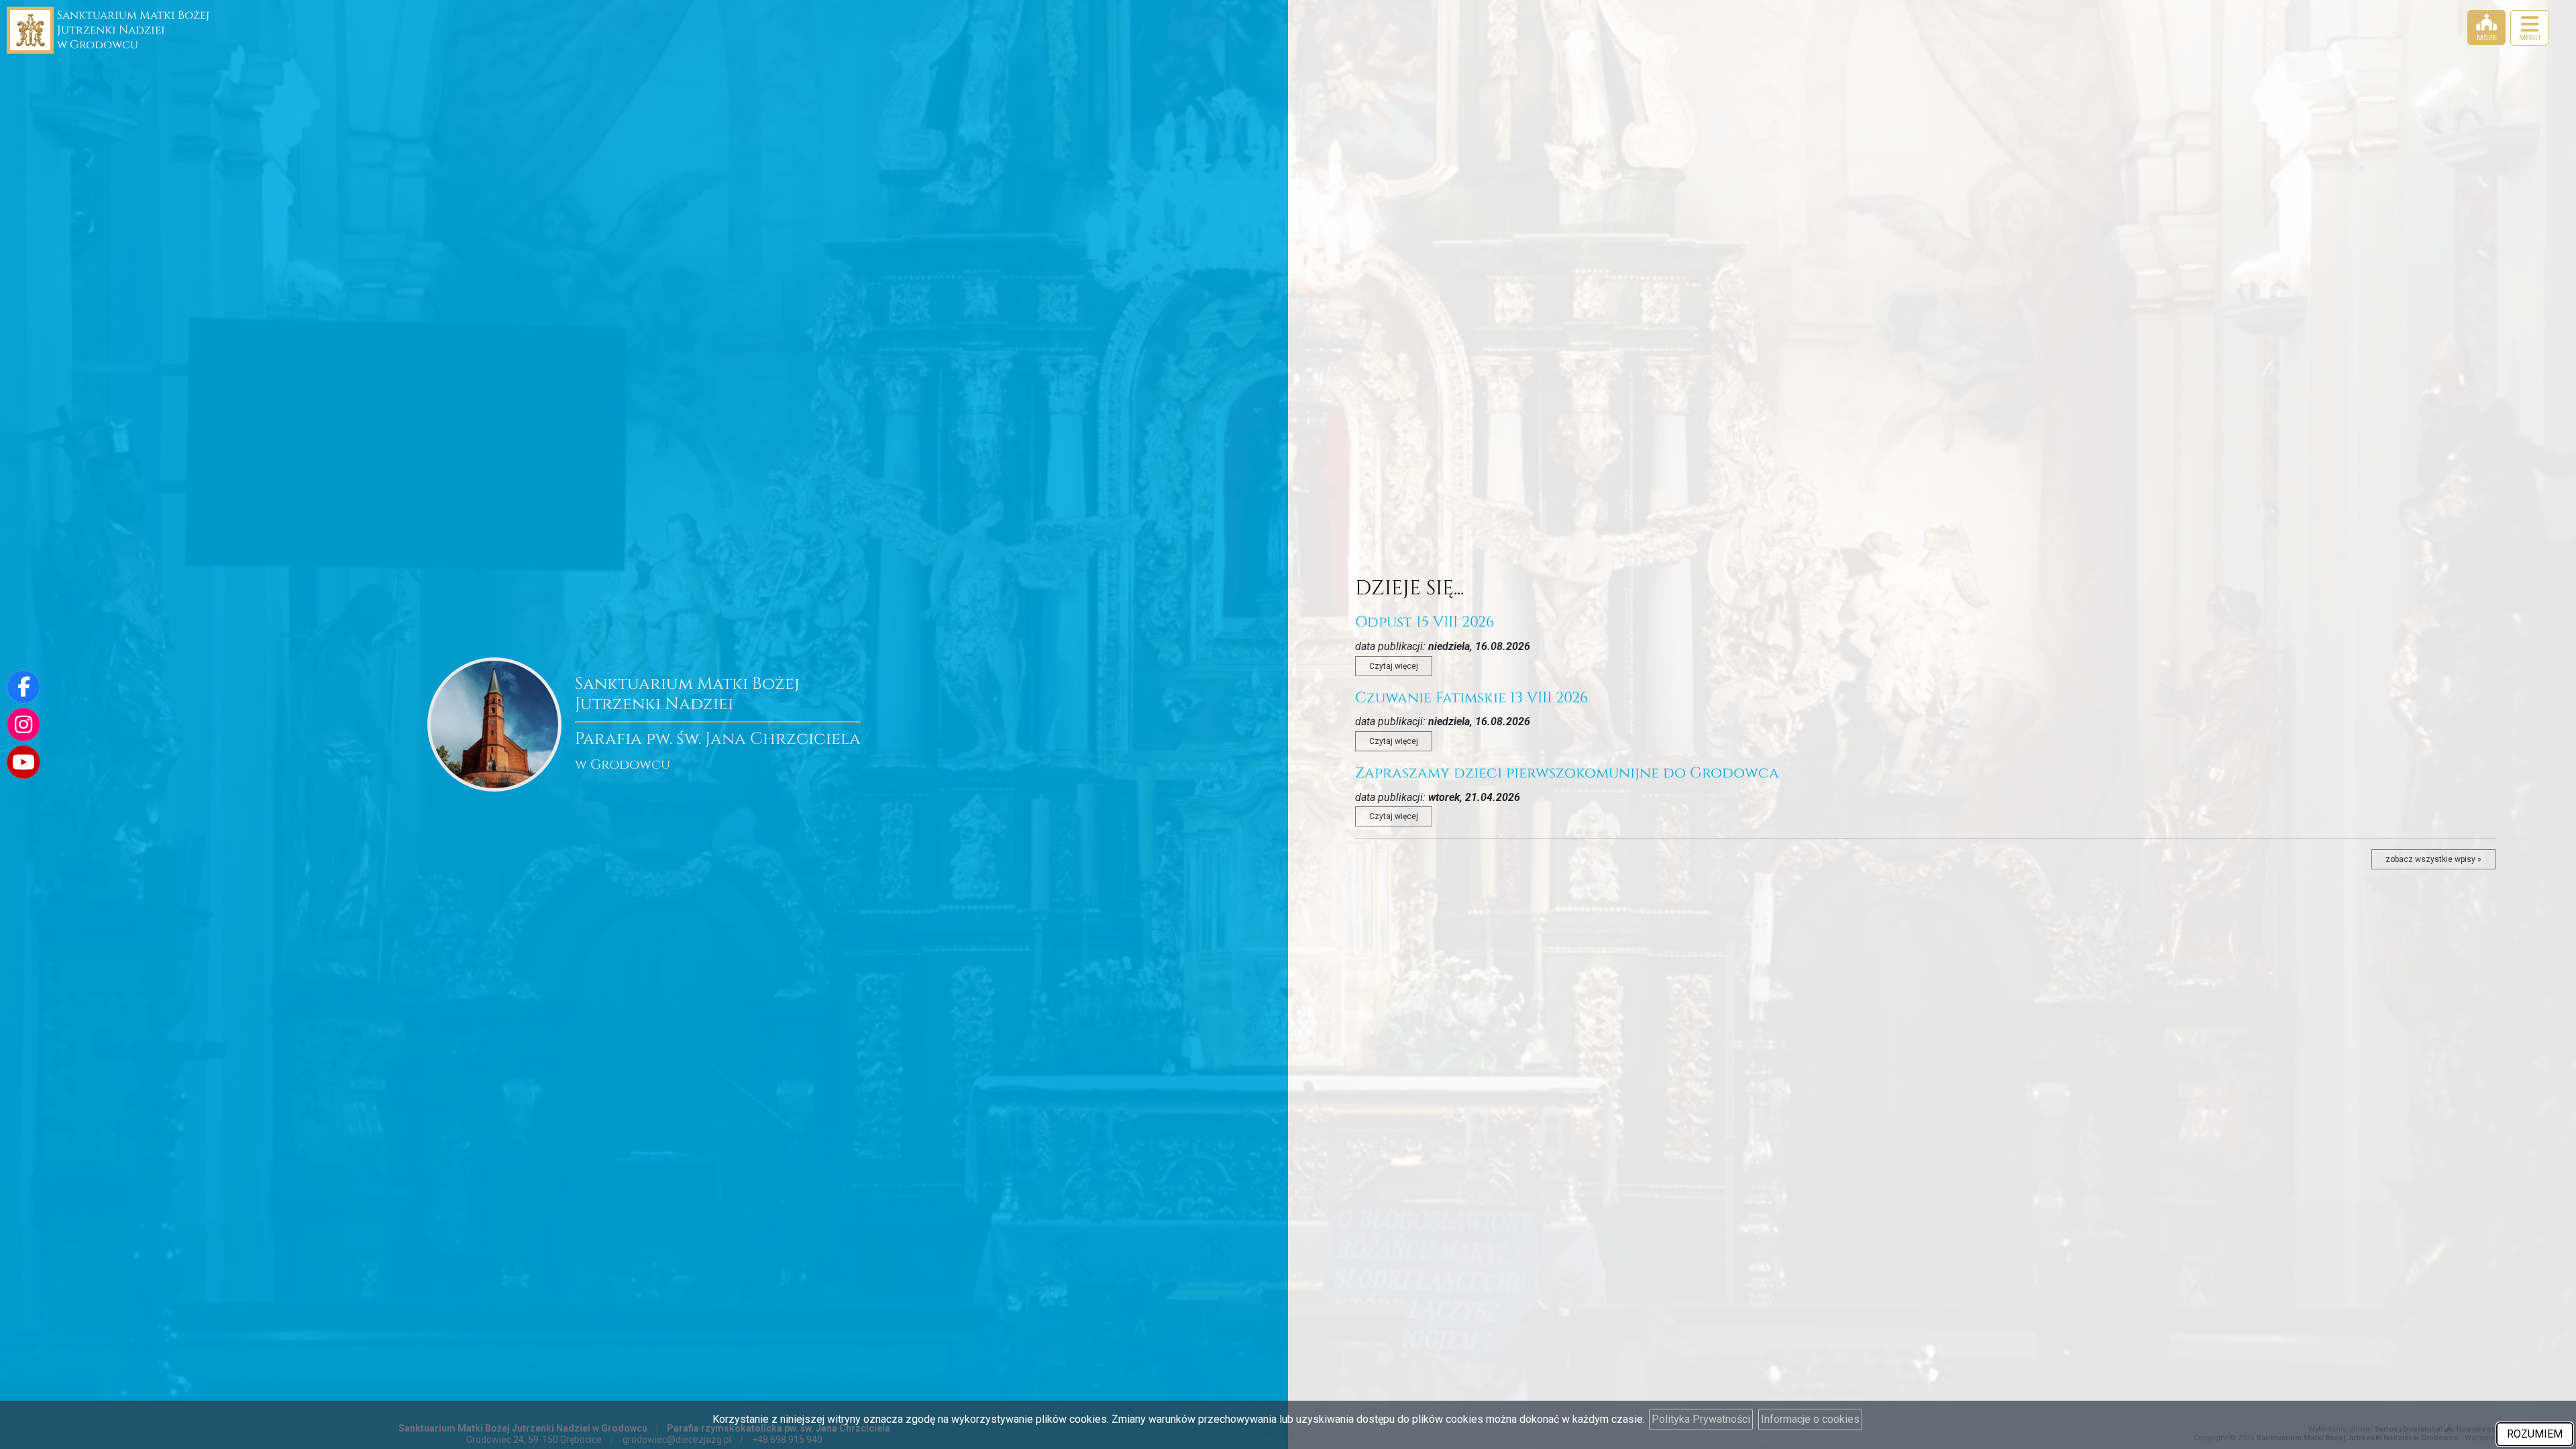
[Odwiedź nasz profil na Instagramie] (23, 724)
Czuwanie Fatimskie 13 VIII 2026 (1471, 698)
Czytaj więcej (1394, 666)
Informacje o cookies (1810, 1419)
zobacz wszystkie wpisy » (2433, 859)
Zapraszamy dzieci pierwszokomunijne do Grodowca (1567, 773)
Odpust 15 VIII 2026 (1425, 622)
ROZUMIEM (2535, 1434)
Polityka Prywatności (1701, 1419)
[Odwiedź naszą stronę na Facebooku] (23, 687)
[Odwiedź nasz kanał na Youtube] (23, 762)
